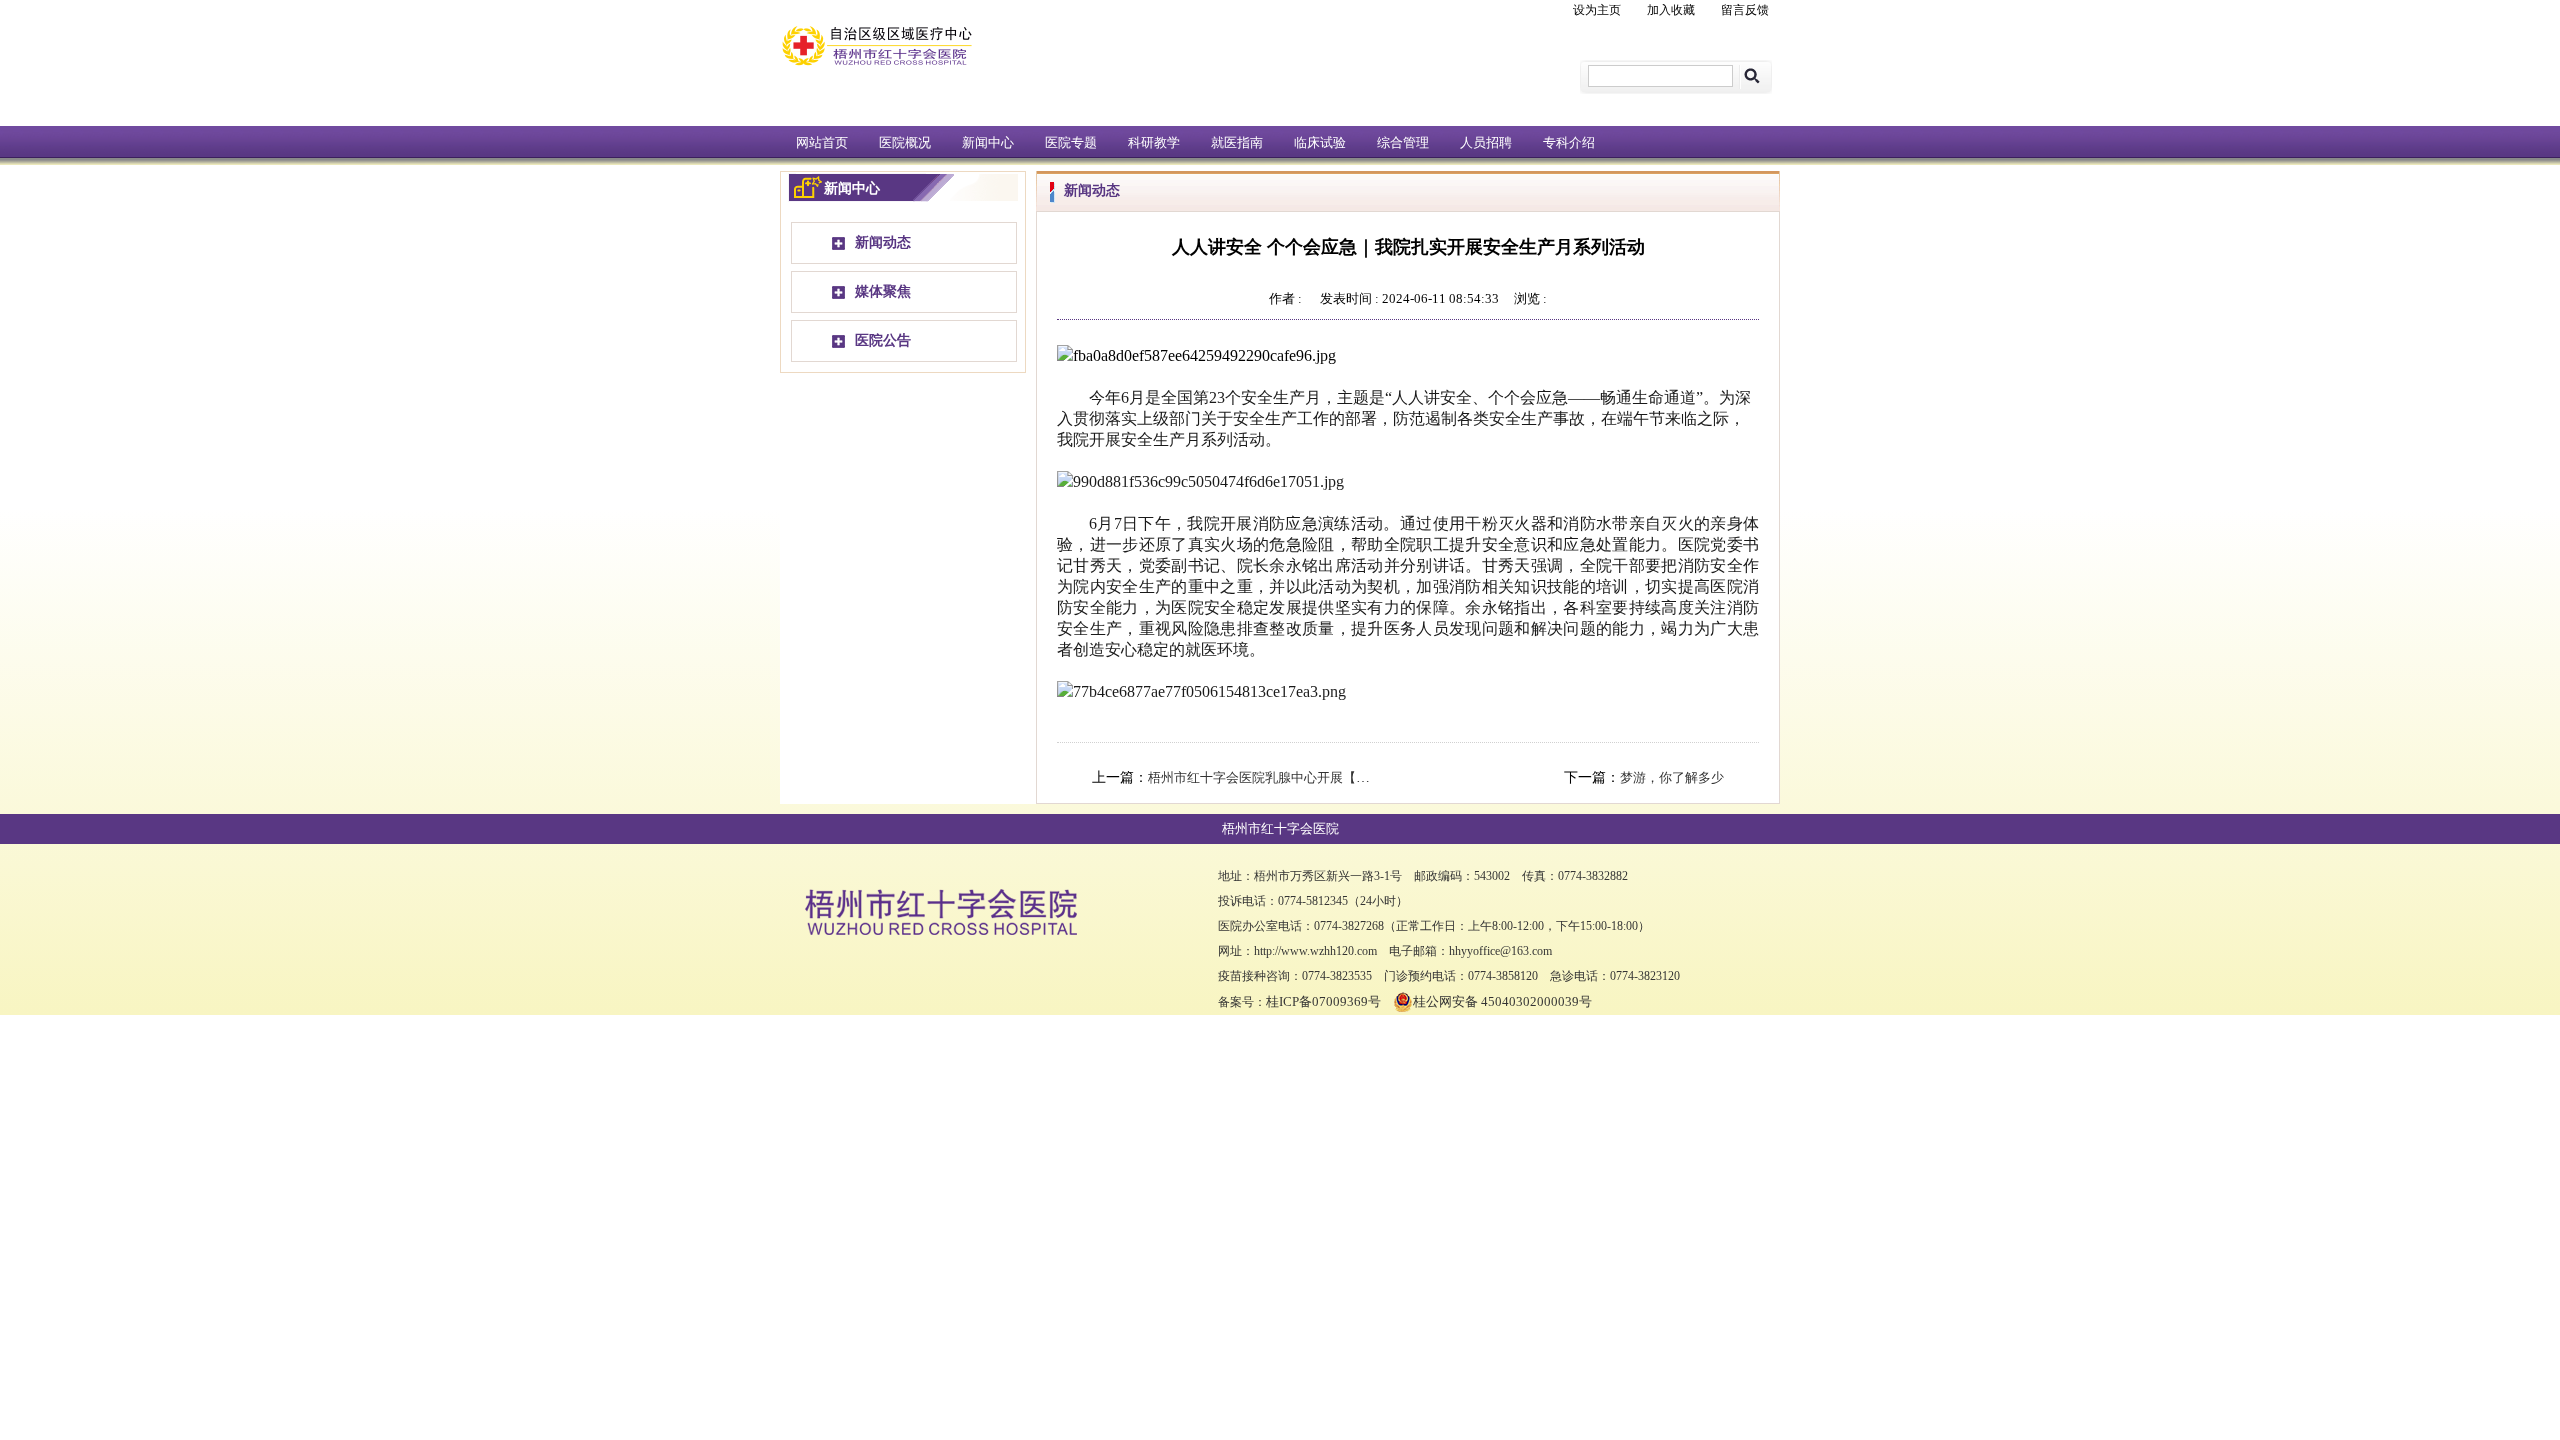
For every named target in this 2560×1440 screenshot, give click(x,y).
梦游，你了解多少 (1672, 777)
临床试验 (1320, 142)
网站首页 (822, 142)
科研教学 (1154, 142)
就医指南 (1237, 142)
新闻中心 (988, 142)
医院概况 (905, 142)
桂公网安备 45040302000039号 (1502, 1001)
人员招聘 (1486, 142)
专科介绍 (1569, 142)
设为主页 (1597, 10)
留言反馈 (1745, 10)
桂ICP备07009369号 (1323, 1001)
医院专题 (1071, 142)
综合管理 (1403, 142)
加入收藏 (1671, 10)
